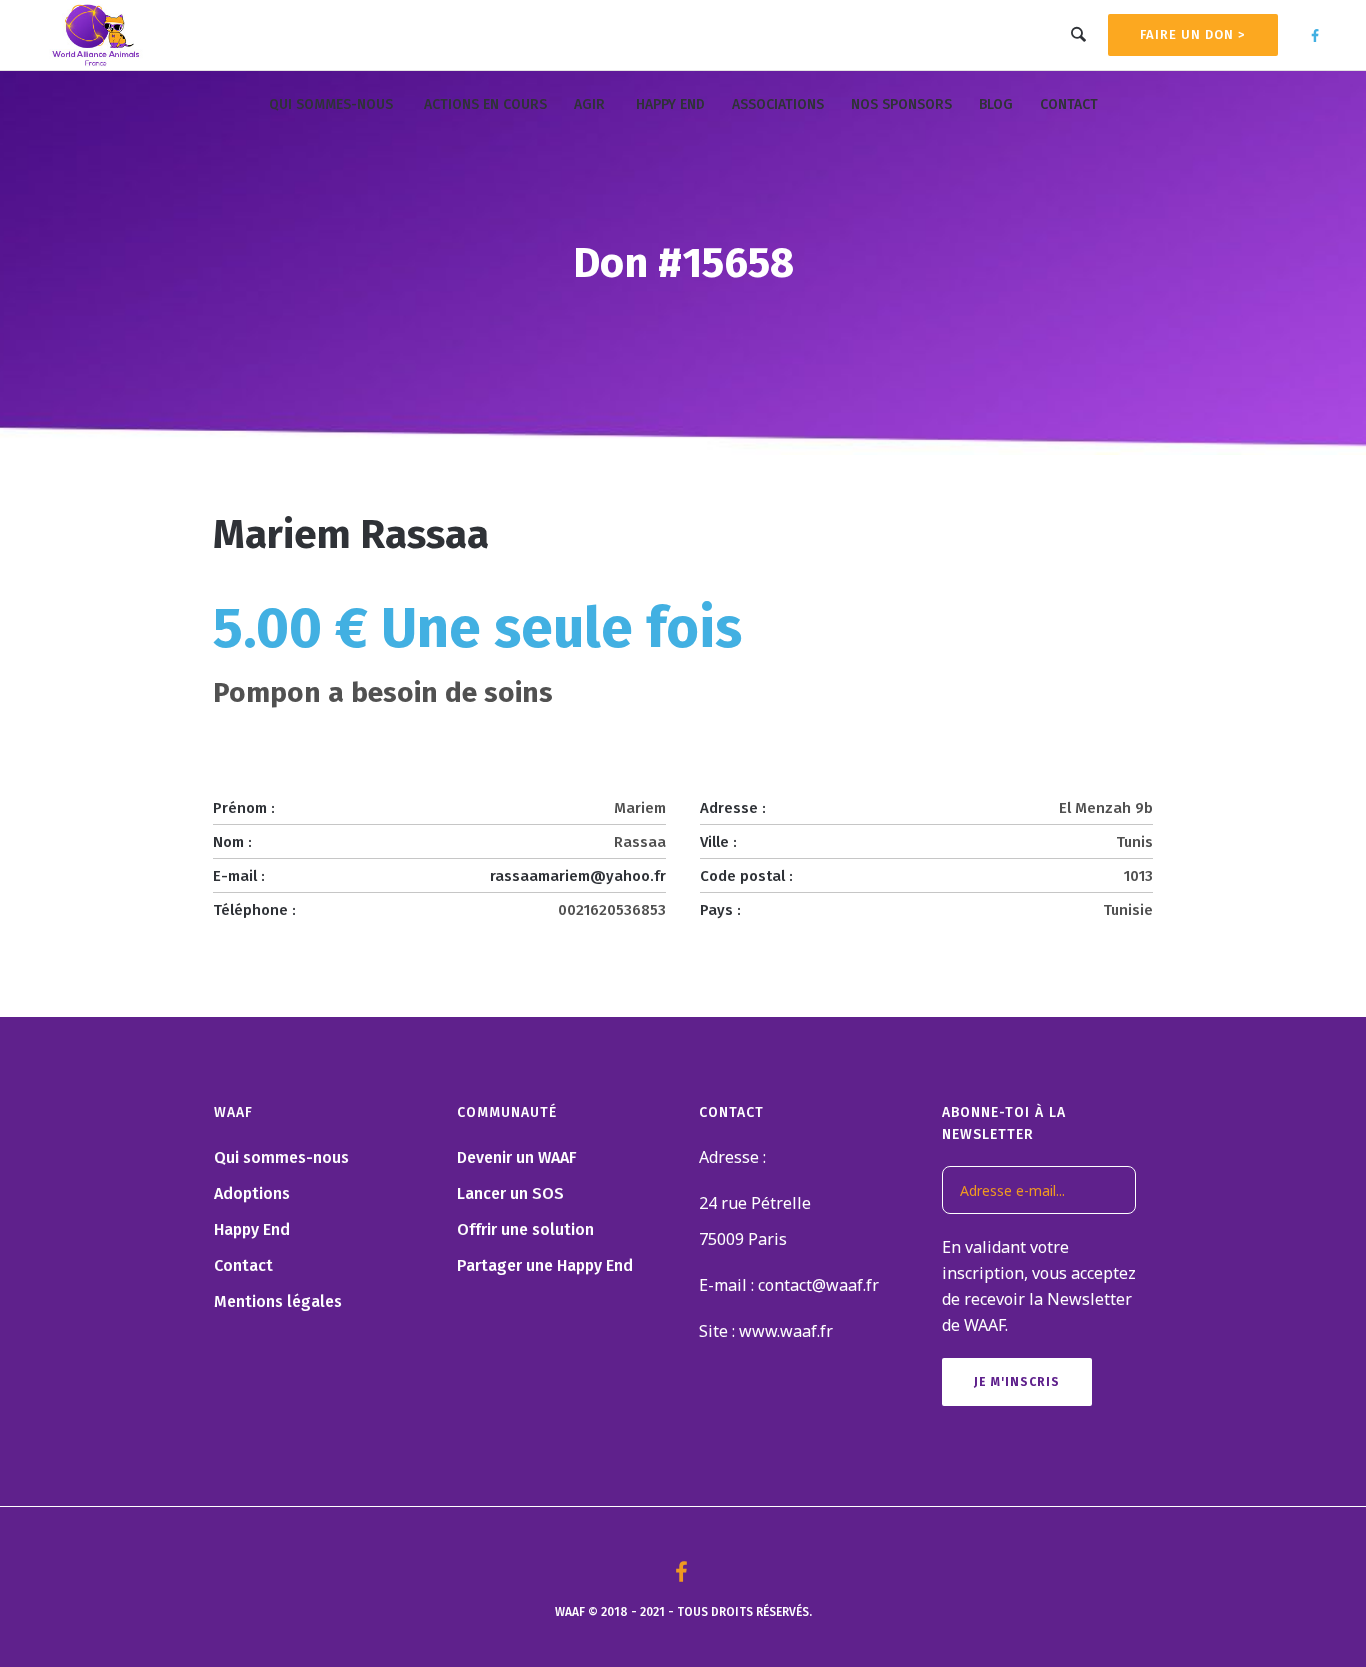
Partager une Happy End (545, 1265)
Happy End (252, 1229)
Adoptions (252, 1193)
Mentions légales (278, 1301)
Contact (243, 1265)
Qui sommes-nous (281, 1157)
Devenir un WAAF (517, 1157)
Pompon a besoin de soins (383, 692)
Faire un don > (1193, 34)
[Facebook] (1315, 36)
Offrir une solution (525, 1229)
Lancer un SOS (510, 1193)
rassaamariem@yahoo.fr (578, 876)
